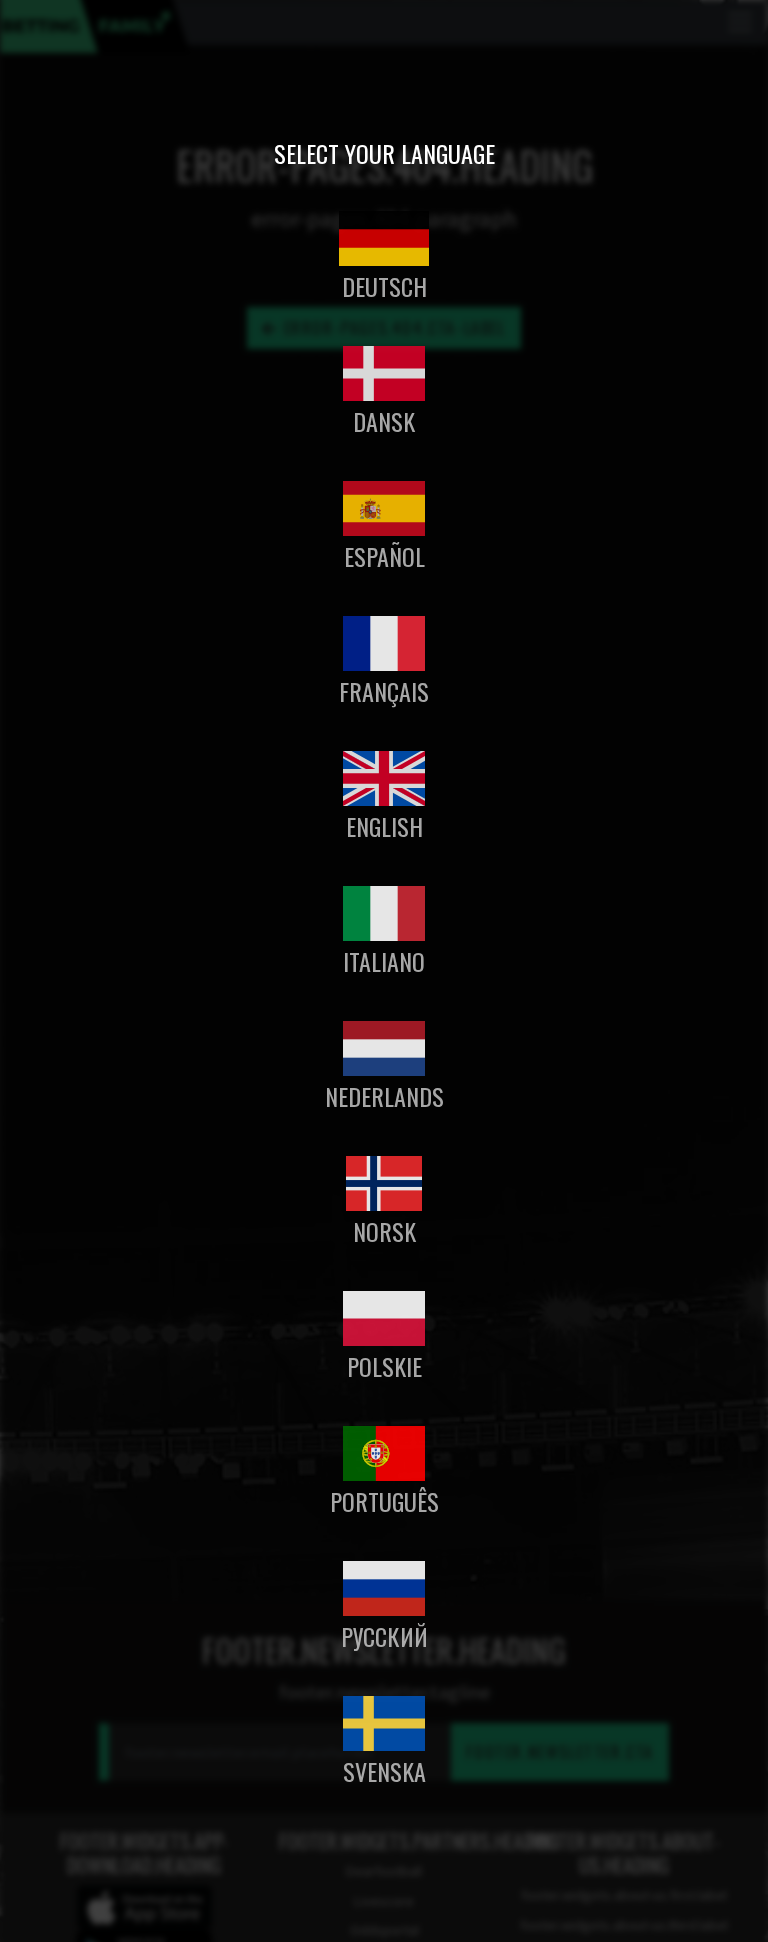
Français (384, 691)
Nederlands (384, 1096)
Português (384, 1501)
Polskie (384, 1366)
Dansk (384, 421)
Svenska (384, 1771)
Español (384, 556)
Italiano (384, 961)
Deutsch (384, 286)
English (384, 826)
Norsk (384, 1231)
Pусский (384, 1636)
